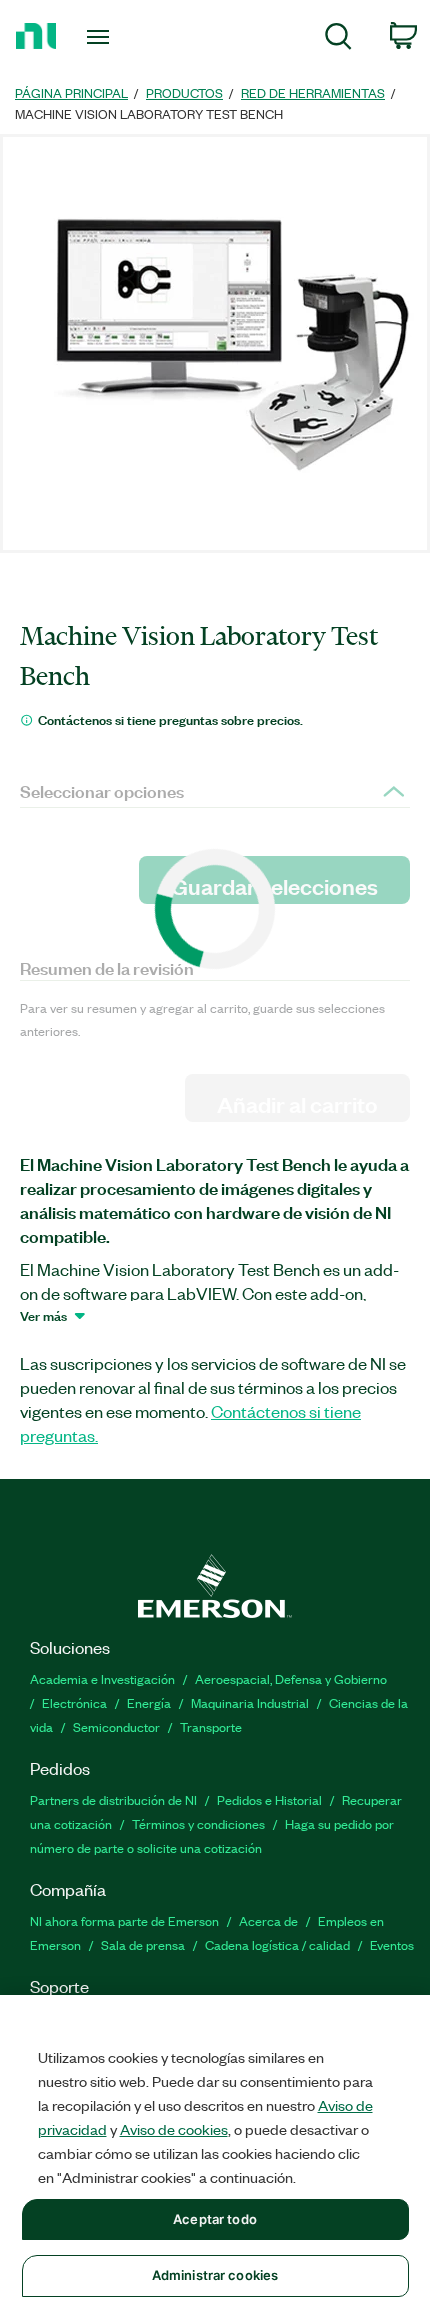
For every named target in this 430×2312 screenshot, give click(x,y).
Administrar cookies (215, 2275)
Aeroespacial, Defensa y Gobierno (291, 1678)
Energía (149, 1702)
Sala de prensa (143, 1944)
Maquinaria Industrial (250, 1702)
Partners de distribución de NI (113, 1799)
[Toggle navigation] (103, 37)
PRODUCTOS (184, 92)
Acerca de (268, 1920)
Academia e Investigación (102, 1678)
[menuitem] (338, 39)
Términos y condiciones (198, 1823)
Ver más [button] (43, 1315)
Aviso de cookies (174, 2129)
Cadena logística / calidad (277, 1944)
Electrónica (74, 1702)
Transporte (211, 1726)
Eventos (392, 1944)
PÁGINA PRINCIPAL (71, 92)
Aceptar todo (215, 2219)
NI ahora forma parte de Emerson (124, 1920)
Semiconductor (116, 1726)
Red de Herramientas (313, 92)
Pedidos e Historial (269, 1799)
